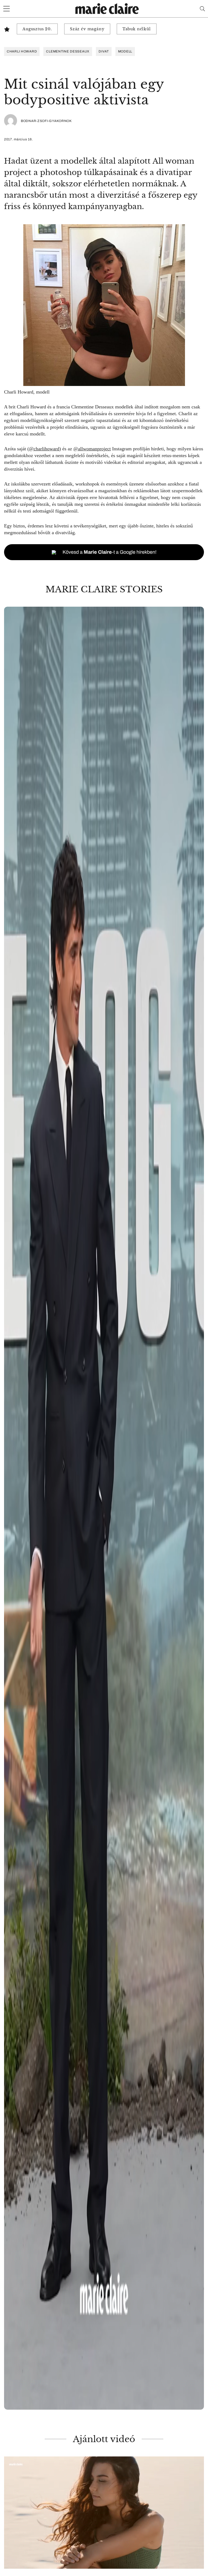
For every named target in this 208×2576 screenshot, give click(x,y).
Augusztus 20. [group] (37, 29)
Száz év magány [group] (87, 29)
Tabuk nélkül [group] (137, 29)
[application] (104, 2513)
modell (125, 51)
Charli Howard (22, 51)
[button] (104, 1508)
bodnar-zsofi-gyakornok (46, 121)
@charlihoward (44, 449)
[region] (104, 1508)
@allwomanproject (92, 449)
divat (104, 51)
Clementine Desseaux (68, 51)
